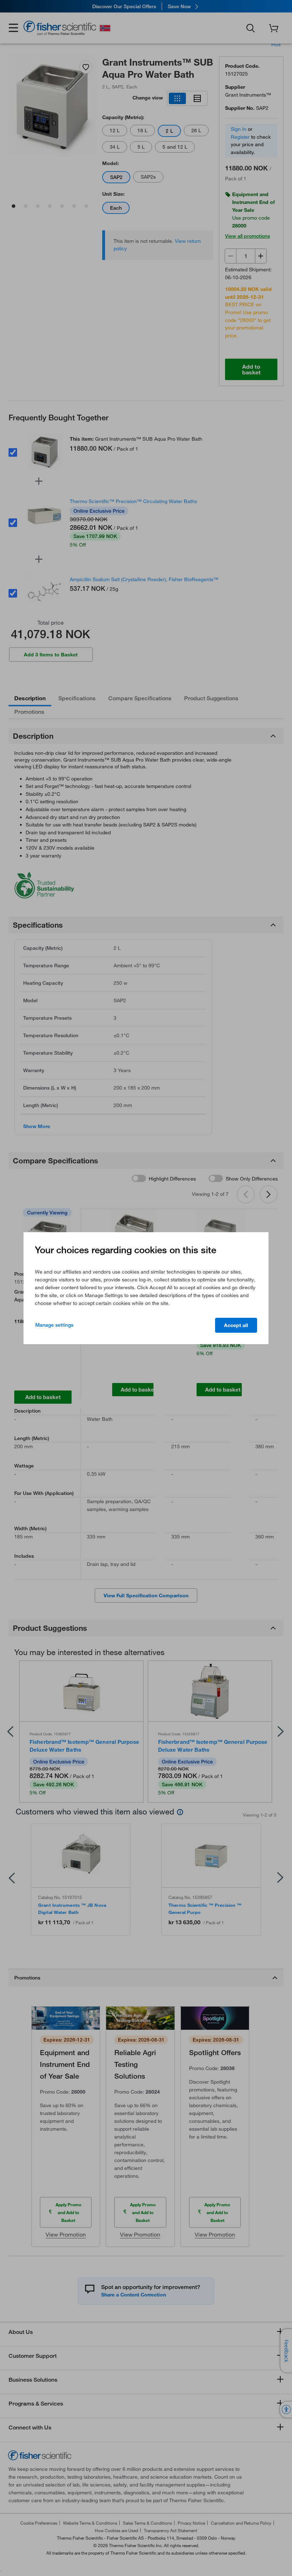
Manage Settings (54, 1325)
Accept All (236, 1325)
